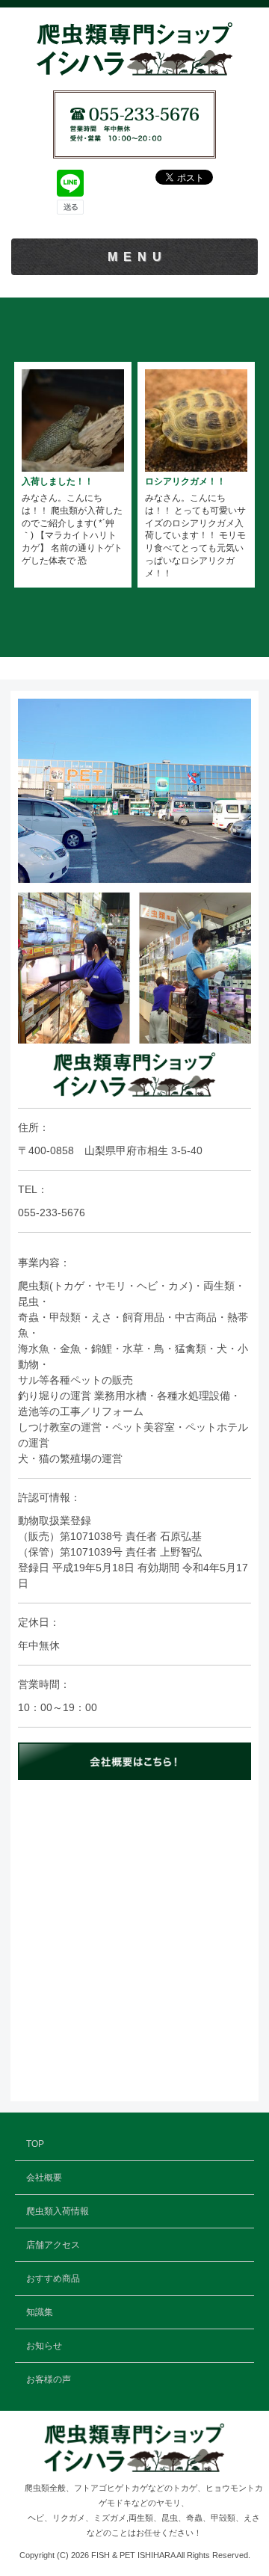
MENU (137, 257)
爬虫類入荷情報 (58, 2211)
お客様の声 (49, 2379)
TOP (35, 2144)
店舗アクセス (53, 2245)
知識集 (40, 2312)
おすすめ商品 (53, 2278)
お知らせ (44, 2346)
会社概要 (44, 2178)
